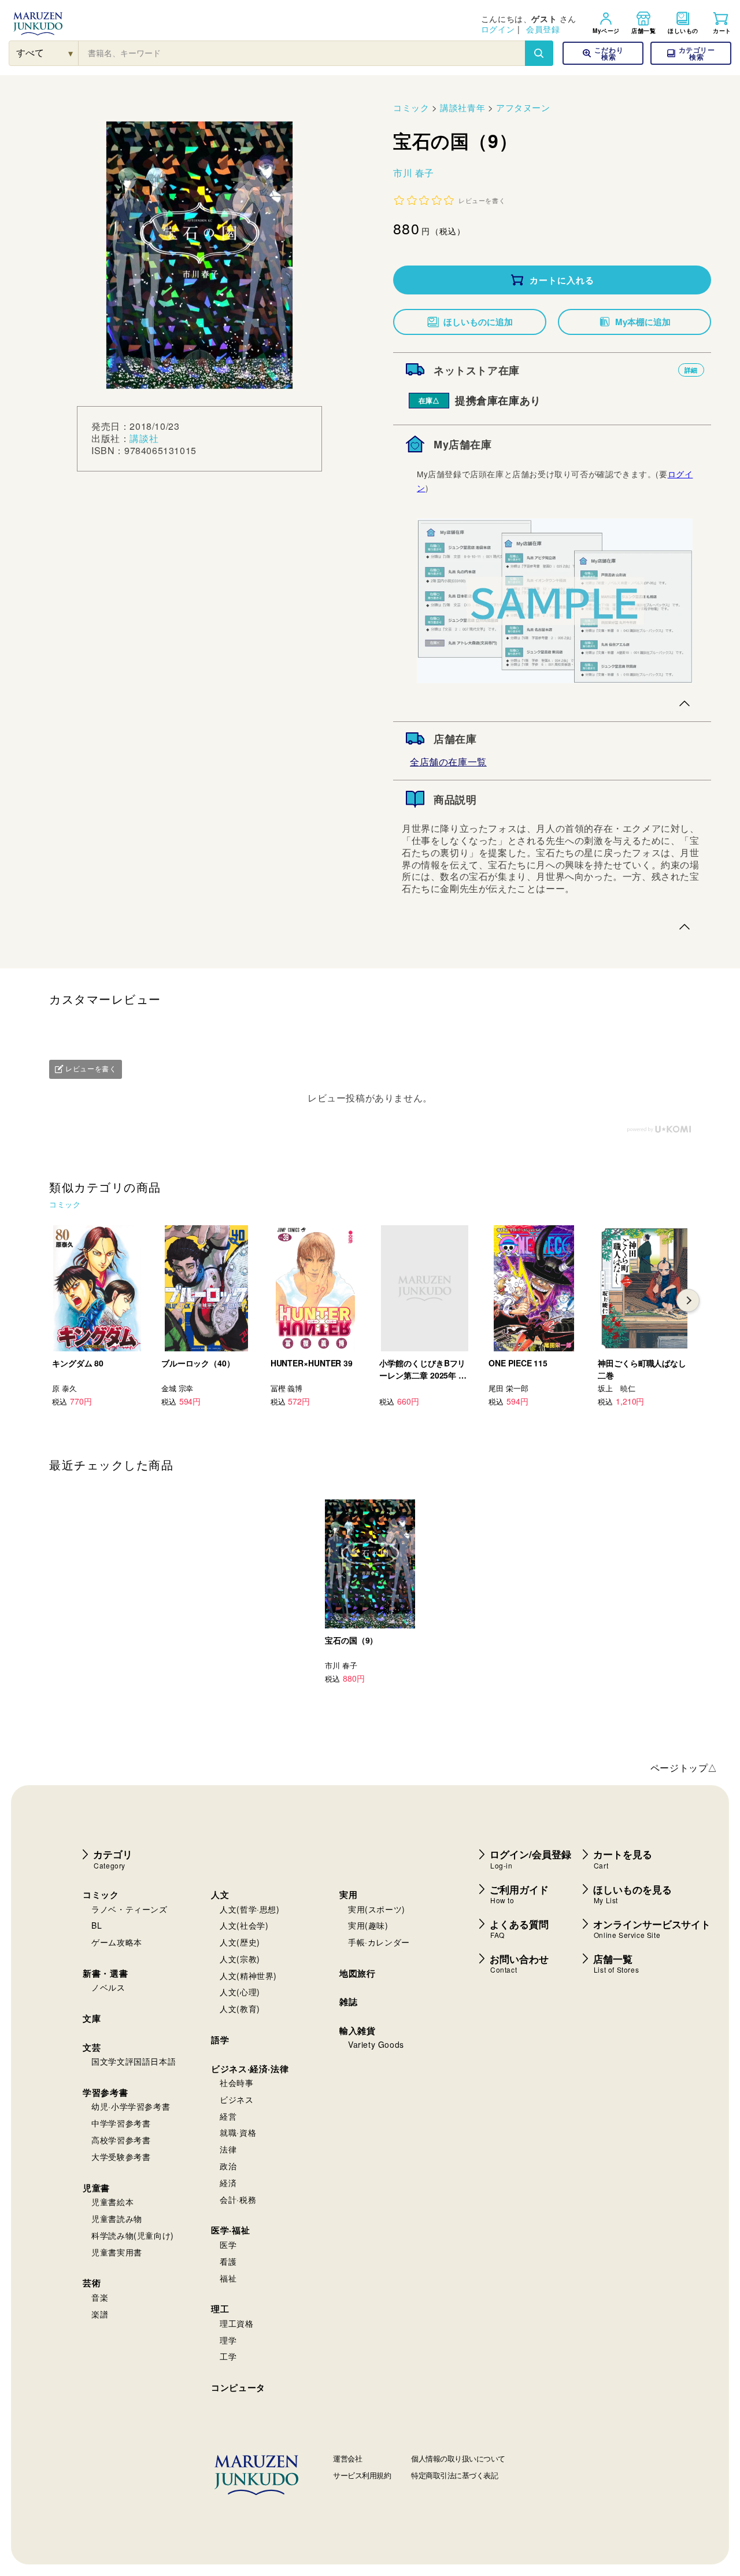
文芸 (92, 2047)
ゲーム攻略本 (117, 1942)
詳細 (691, 370)
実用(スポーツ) (377, 1909)
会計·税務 (238, 2199)
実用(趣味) (368, 1925)
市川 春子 (414, 173)
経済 (228, 2183)
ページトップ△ (684, 1768)
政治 (228, 2166)
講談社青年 (462, 107)
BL (97, 1925)
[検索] (539, 53)
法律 (228, 2149)
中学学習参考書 (121, 2123)
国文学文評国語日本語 (134, 2061)
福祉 (228, 2278)
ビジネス (236, 2099)
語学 (220, 2040)
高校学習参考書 (121, 2140)
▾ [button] (71, 53)
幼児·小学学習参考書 (131, 2106)
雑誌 (348, 2002)
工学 (228, 2356)
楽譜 (100, 2314)
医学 (228, 2245)
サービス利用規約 (362, 2475)
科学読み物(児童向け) (133, 2235)
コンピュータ (238, 2387)
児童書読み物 (117, 2218)
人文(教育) (240, 2009)
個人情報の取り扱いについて (458, 2458)
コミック (411, 107)
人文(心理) (240, 1992)
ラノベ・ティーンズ (129, 1909)
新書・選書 (105, 1973)
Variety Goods (376, 2044)
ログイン (498, 29)
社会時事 (236, 2083)
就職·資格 (238, 2132)
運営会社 (347, 2458)
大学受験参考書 (121, 2157)
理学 (228, 2340)
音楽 (100, 2297)
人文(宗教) (240, 1959)
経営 (228, 2116)
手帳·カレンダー (379, 1942)
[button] (691, 53)
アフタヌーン (523, 107)
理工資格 (236, 2323)
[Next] (688, 1300)
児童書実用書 (117, 2252)
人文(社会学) (244, 1925)
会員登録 (543, 29)
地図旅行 (357, 1973)
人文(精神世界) (248, 1976)
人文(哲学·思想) (249, 1909)
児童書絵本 (112, 2202)
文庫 (92, 2018)
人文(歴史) (240, 1942)
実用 (348, 1895)
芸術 (92, 2283)
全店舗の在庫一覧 (448, 762)
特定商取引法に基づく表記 (454, 2475)
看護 (228, 2261)
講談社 (144, 438)
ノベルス (108, 1987)
